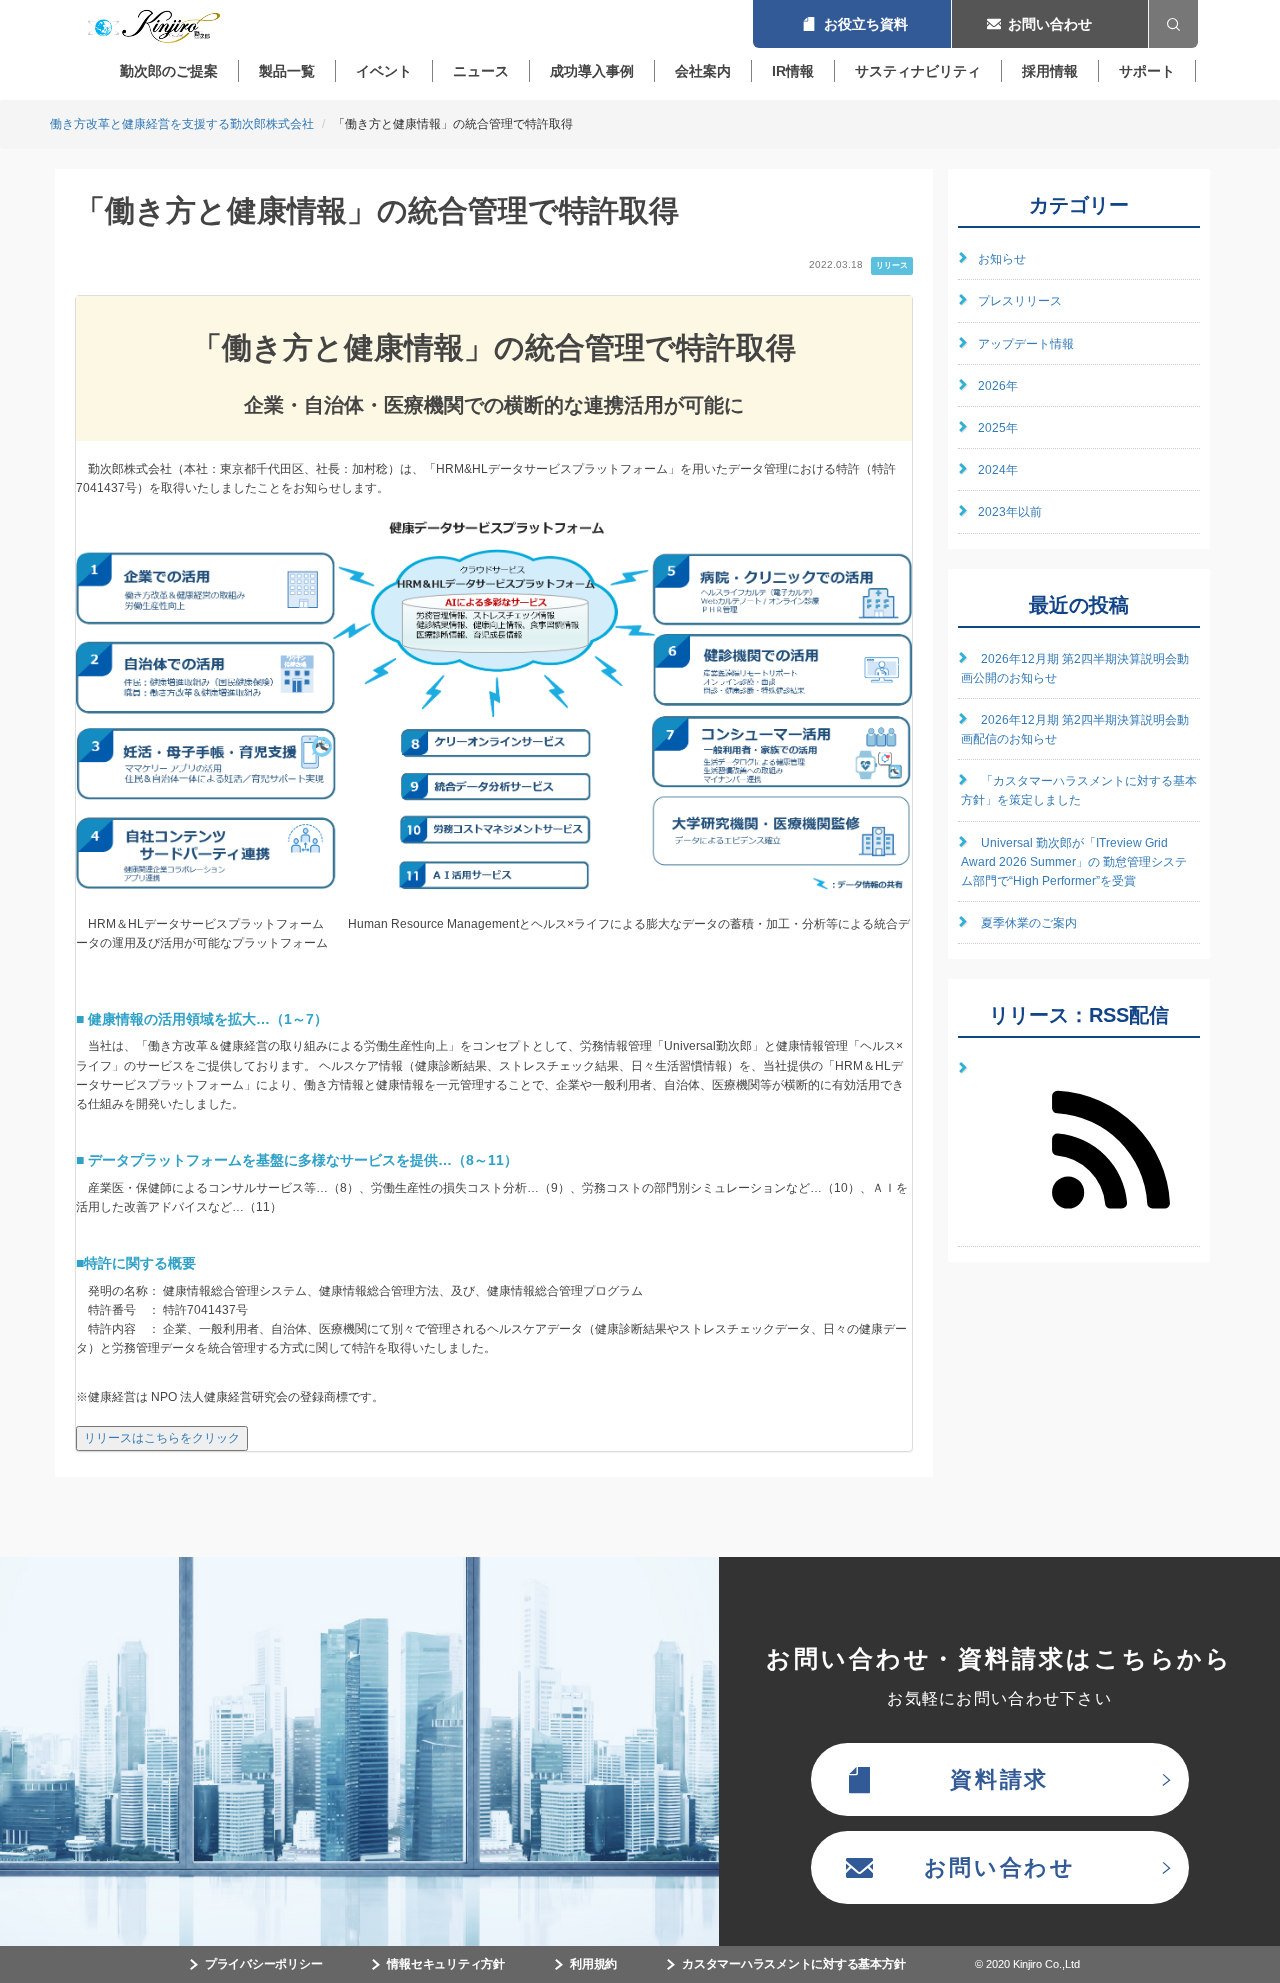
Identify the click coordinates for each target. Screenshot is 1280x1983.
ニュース (481, 71)
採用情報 (1050, 71)
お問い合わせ (1050, 24)
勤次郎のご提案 (169, 71)
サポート (1147, 71)
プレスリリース (1020, 301)
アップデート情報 (1026, 344)
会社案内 (703, 71)
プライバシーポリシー (264, 1964)
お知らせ (1002, 259)
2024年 (998, 470)
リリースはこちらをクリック (162, 1438)
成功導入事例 (592, 71)
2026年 (998, 386)
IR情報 (793, 71)
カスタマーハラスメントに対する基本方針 (793, 1964)
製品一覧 (287, 71)
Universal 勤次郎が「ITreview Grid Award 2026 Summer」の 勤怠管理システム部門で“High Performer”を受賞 (1074, 862)
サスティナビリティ (918, 71)
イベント (384, 71)
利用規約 (593, 1964)
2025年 (998, 428)
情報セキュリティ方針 (446, 1964)
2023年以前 (1010, 512)
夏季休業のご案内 (1029, 923)
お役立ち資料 (852, 24)
